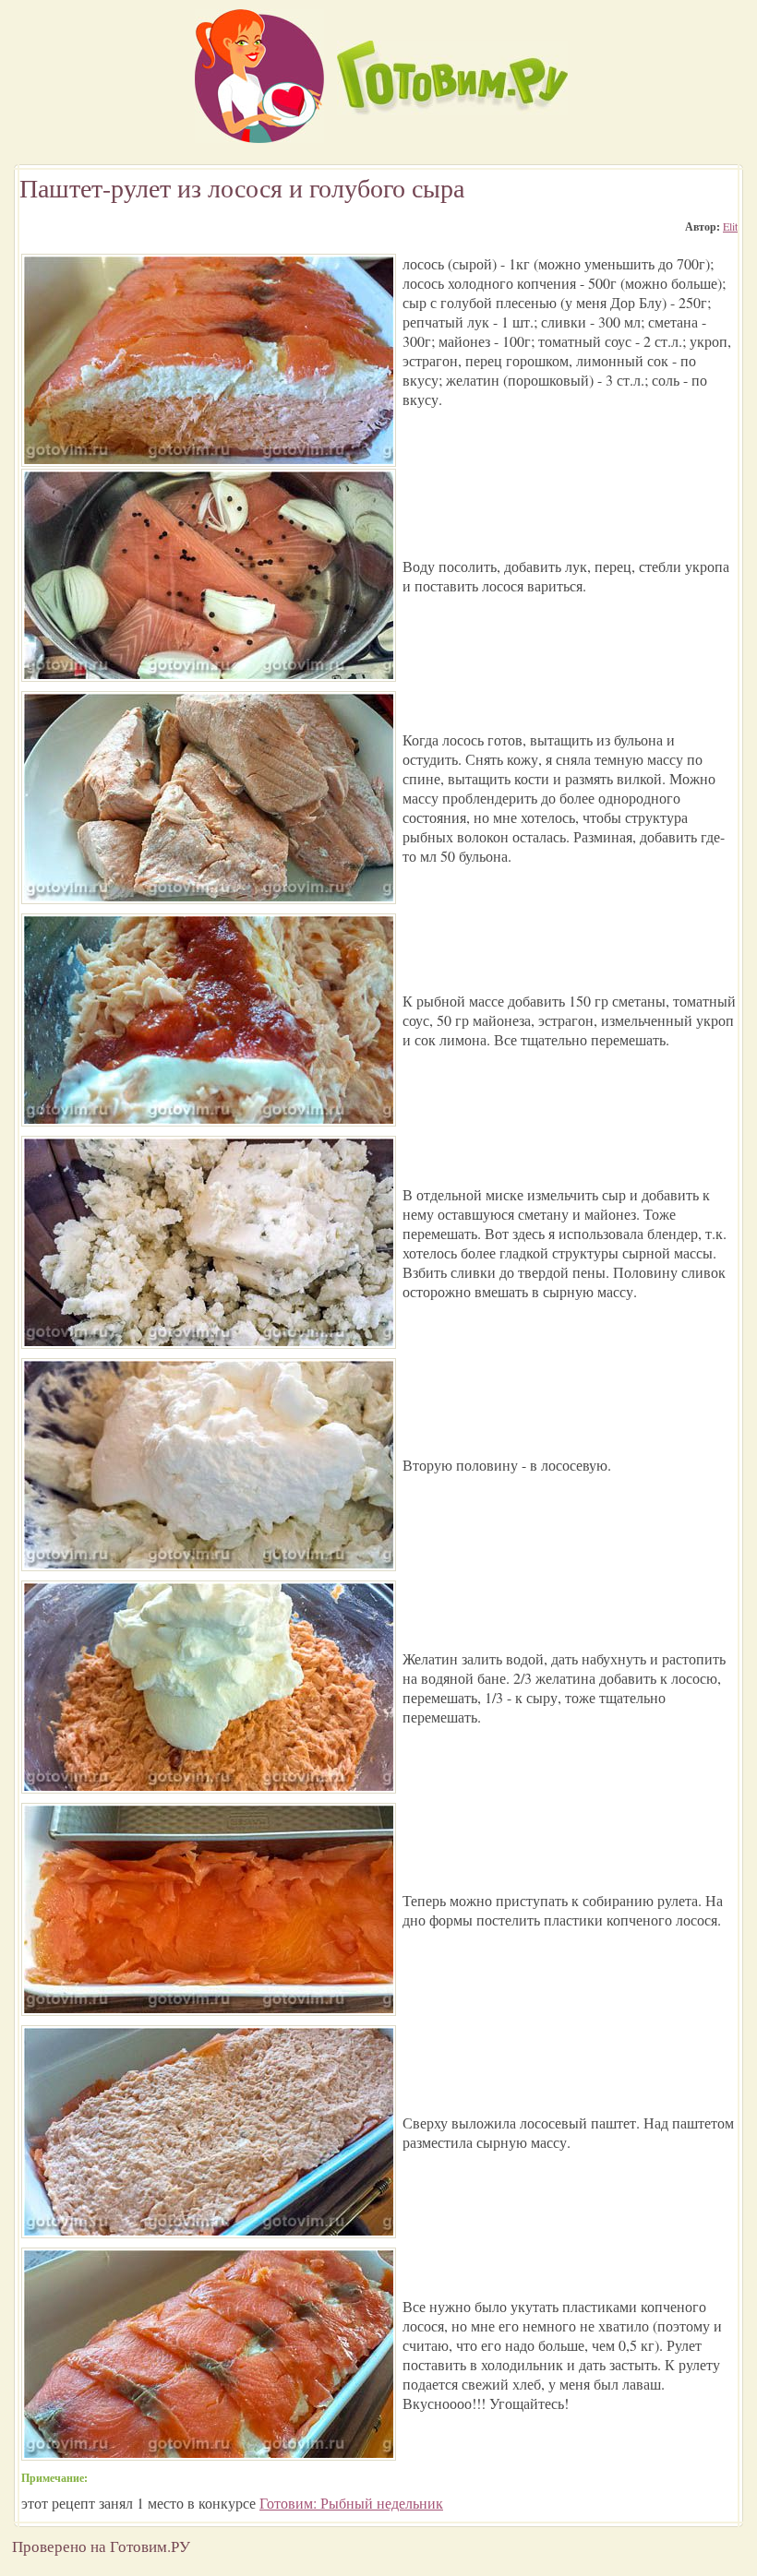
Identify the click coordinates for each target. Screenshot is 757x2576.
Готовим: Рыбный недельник (351, 2503)
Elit (730, 226)
